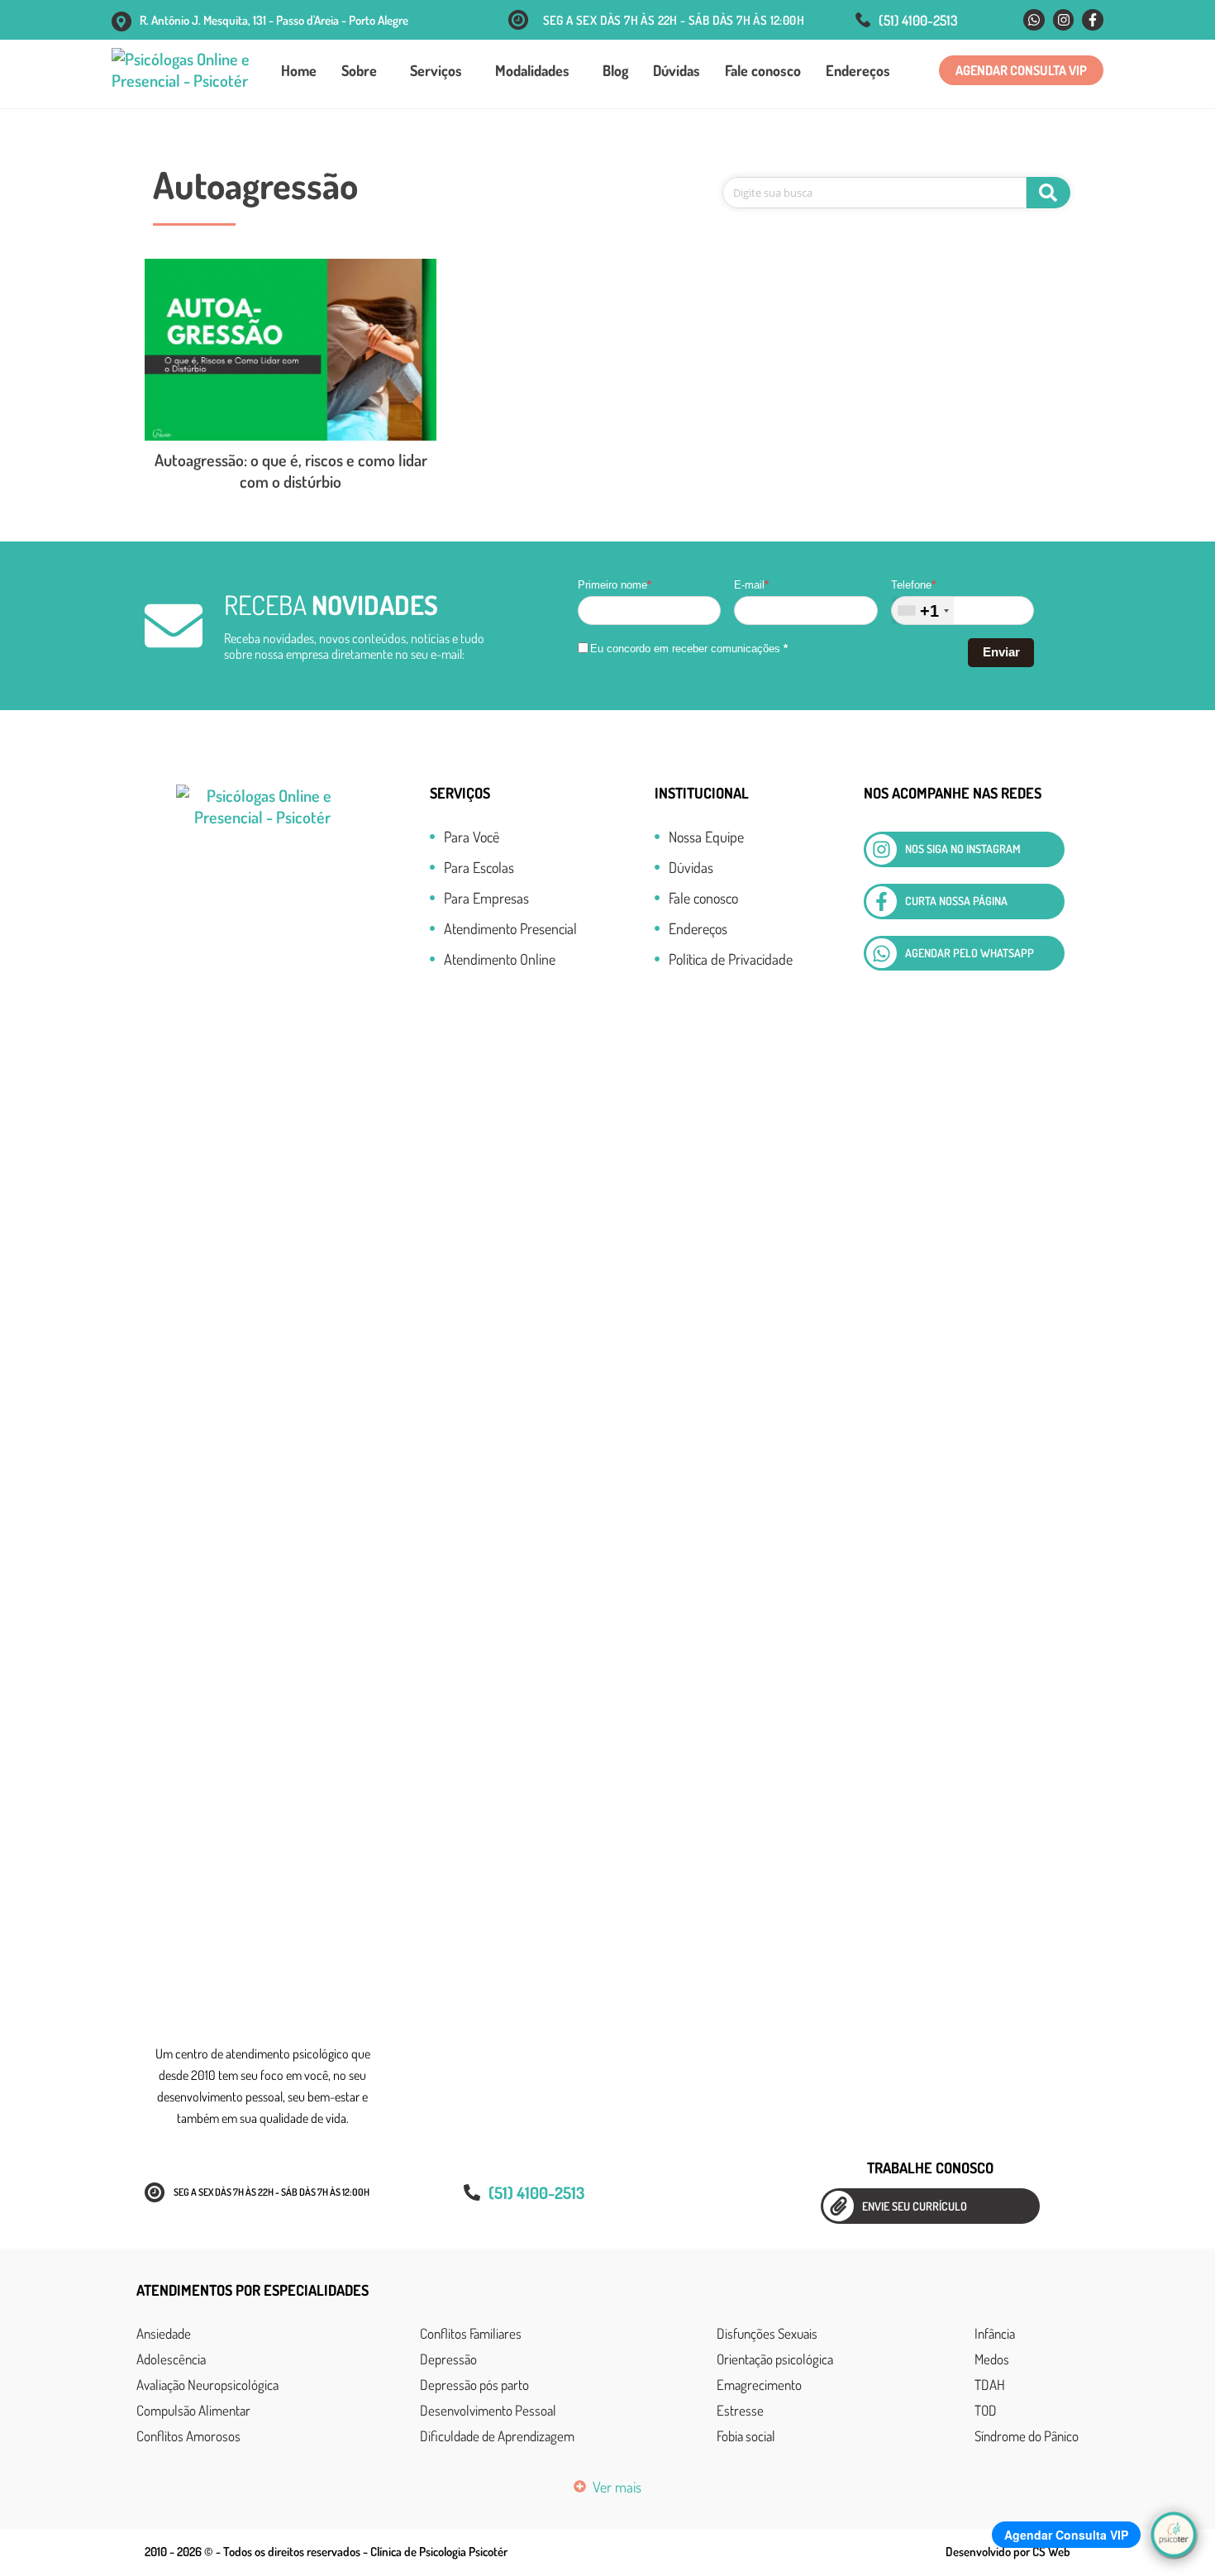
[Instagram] (1064, 20)
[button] (1021, 70)
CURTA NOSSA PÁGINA (956, 901)
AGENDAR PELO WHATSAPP (970, 953)
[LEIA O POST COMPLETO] (291, 350)
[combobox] (923, 611)
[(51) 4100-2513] (863, 20)
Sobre (359, 70)
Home (299, 70)
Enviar (1001, 652)
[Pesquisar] (1048, 193)
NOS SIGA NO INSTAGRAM (963, 849)
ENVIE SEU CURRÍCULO (915, 2206)
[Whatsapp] (1034, 20)
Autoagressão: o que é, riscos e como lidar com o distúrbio (291, 470)
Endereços (858, 70)
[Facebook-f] (1093, 20)
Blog (615, 70)
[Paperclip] (839, 2206)
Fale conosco (763, 70)
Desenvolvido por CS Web (1008, 2552)
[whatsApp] (881, 954)
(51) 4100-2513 (918, 20)
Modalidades (532, 70)
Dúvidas (677, 70)
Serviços (436, 70)
